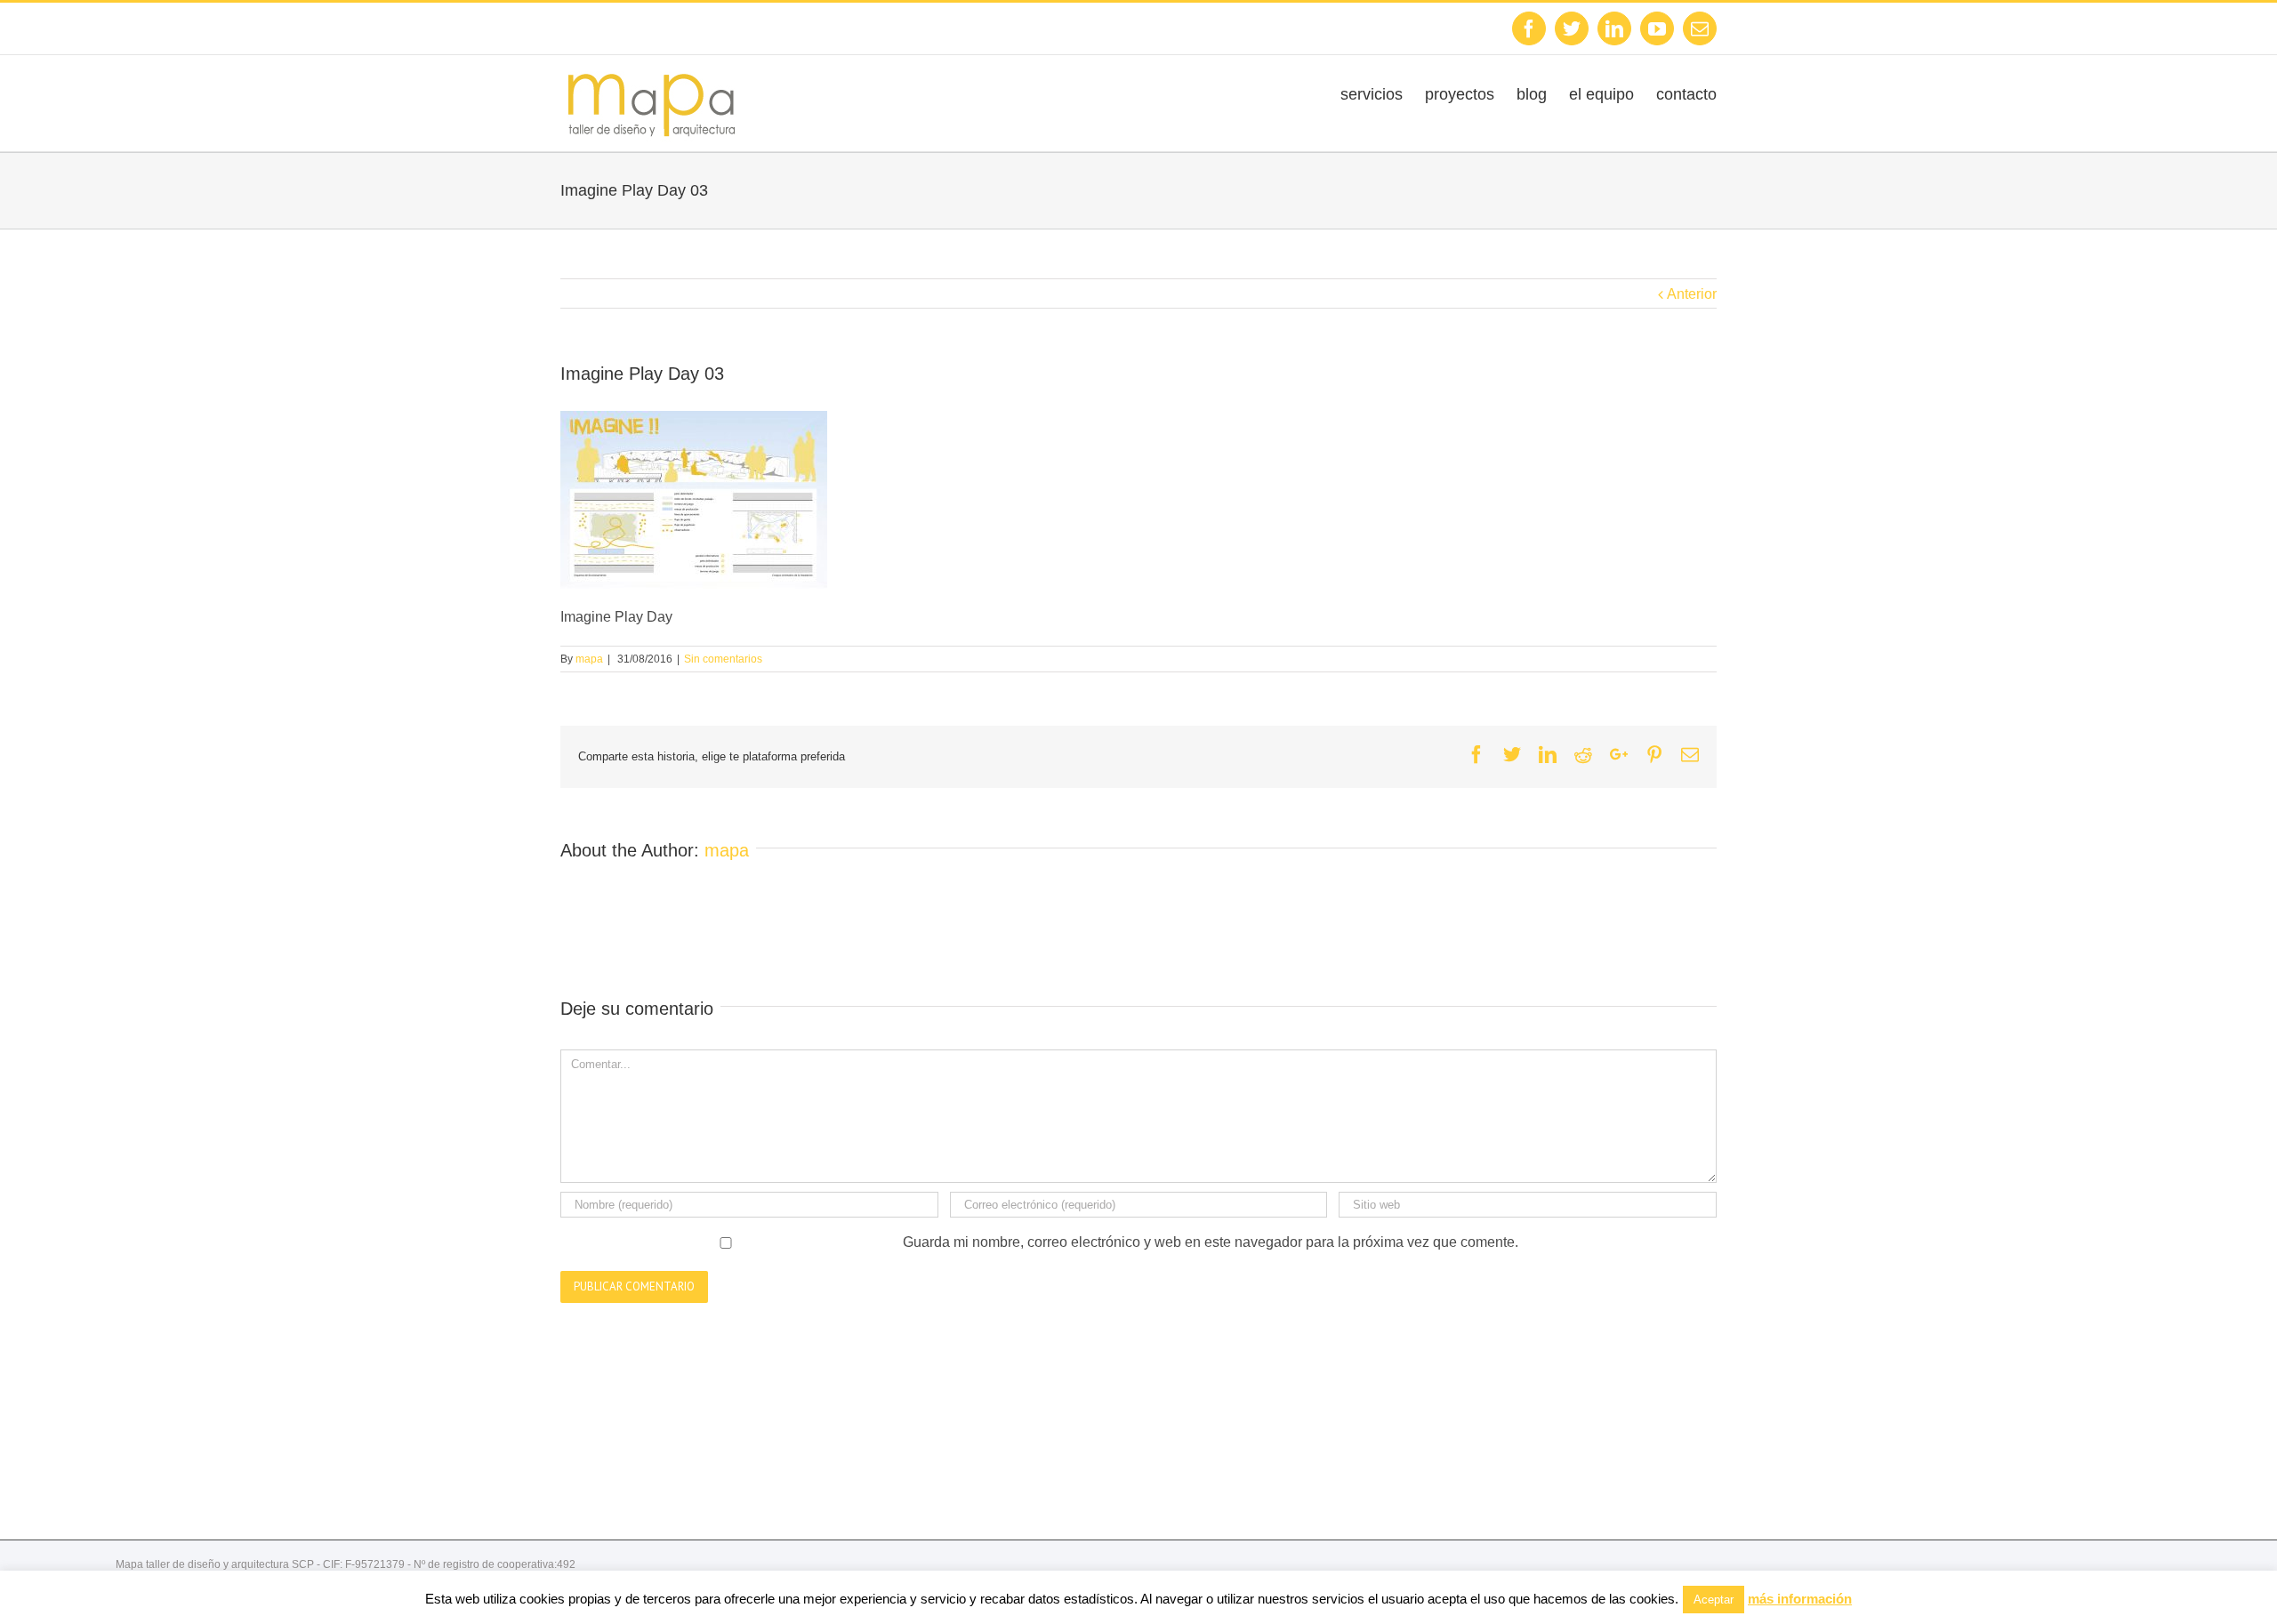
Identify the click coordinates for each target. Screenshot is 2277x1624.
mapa (589, 659)
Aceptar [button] (1714, 1600)
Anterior (1692, 294)
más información (1800, 1599)
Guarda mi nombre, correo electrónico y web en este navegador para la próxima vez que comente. (1211, 1242)
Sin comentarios (723, 659)
